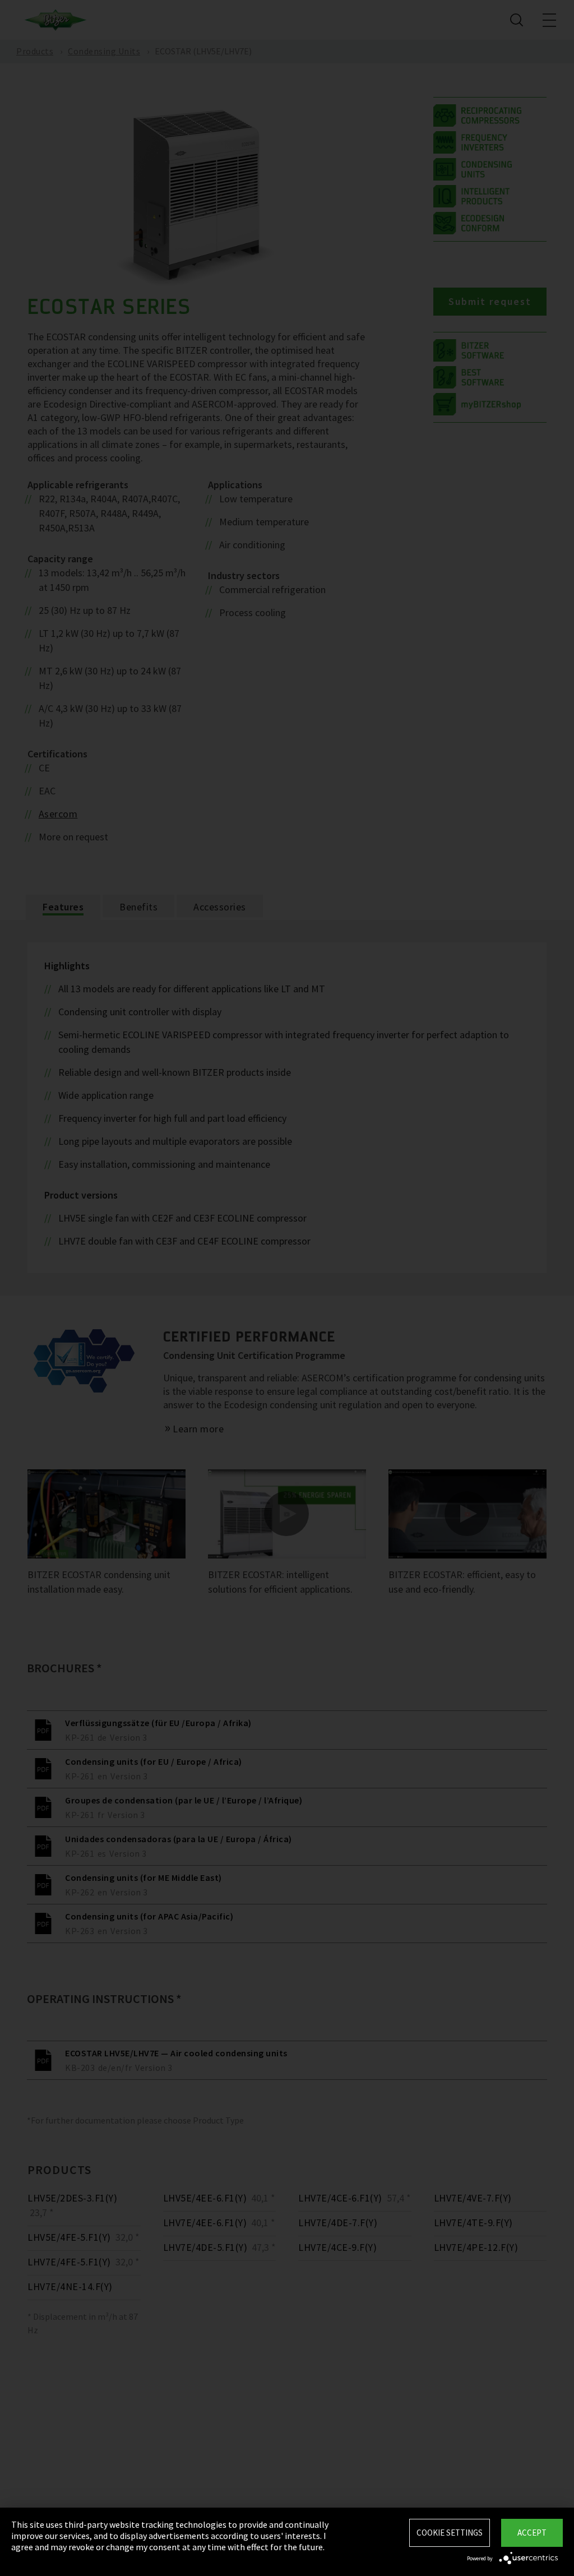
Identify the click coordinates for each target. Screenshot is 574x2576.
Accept (532, 2533)
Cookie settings (450, 2533)
